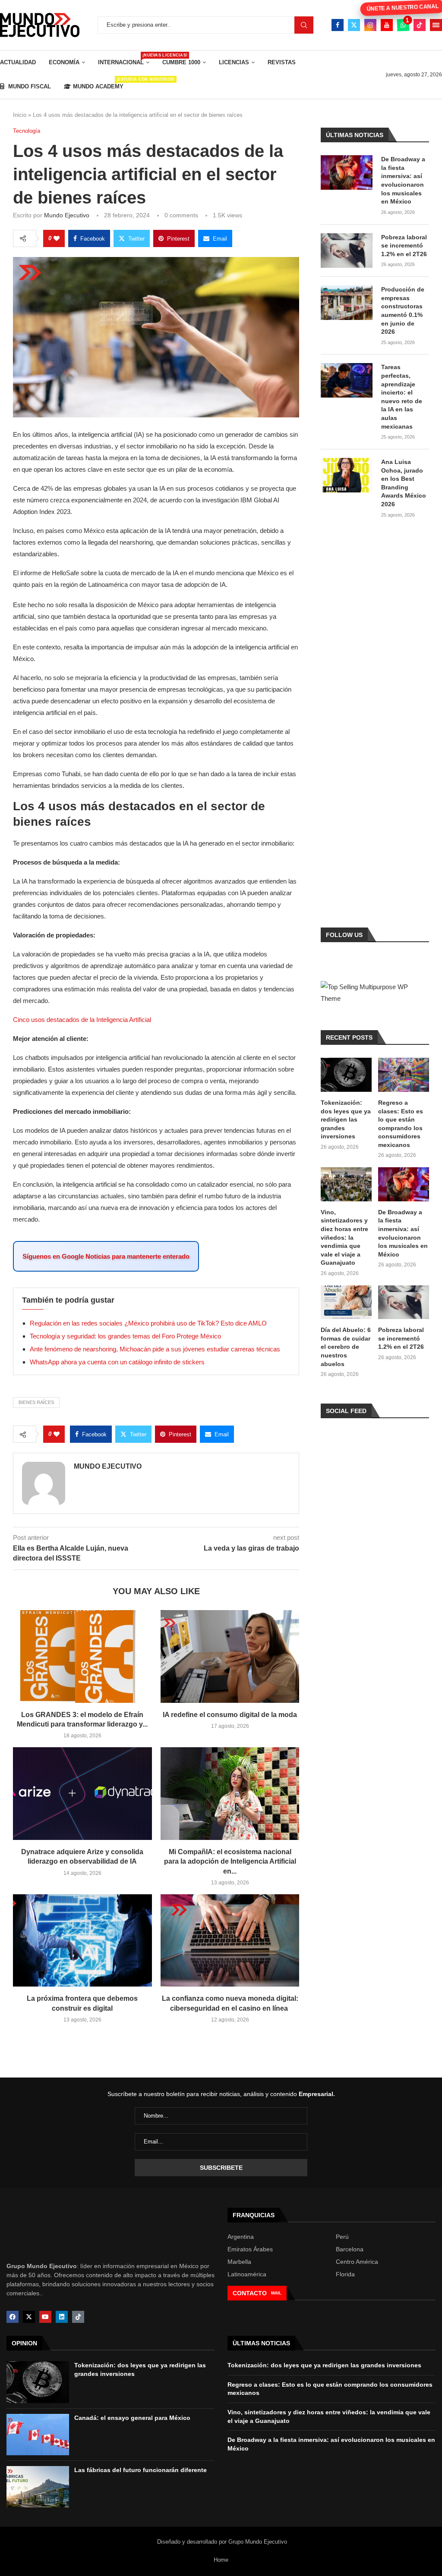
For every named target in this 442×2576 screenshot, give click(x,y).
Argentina (241, 2237)
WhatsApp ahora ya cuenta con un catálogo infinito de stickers (117, 1362)
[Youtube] (387, 25)
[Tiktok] (420, 25)
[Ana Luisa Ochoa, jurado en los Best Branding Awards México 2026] (347, 475)
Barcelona (350, 2249)
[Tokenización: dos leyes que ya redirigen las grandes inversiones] (346, 1075)
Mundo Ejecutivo (67, 215)
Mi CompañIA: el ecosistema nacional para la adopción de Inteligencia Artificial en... (230, 1861)
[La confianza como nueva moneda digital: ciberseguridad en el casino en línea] (230, 1940)
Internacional (124, 59)
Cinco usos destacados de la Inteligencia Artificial (82, 1020)
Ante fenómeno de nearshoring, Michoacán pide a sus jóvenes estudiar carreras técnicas (155, 1349)
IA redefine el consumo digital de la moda (230, 1715)
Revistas (282, 62)
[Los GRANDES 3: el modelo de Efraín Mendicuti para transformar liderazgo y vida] (82, 1656)
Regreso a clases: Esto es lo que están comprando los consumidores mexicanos (401, 1124)
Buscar (304, 25)
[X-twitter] (29, 2317)
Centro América (357, 2262)
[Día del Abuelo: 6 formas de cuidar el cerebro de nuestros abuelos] (346, 1302)
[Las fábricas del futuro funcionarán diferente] (38, 2487)
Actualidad (18, 62)
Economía (64, 62)
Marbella (239, 2262)
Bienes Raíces (36, 1402)
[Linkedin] (62, 2317)
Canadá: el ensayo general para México (132, 2418)
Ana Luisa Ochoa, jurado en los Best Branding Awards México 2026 (404, 483)
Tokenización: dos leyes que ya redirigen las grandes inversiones (346, 1119)
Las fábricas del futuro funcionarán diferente (140, 2470)
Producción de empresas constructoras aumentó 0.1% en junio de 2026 (403, 310)
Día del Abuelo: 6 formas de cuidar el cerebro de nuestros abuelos (346, 1347)
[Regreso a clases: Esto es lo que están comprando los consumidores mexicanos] (404, 1075)
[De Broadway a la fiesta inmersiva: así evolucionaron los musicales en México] (347, 172)
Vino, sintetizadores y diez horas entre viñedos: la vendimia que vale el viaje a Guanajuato (344, 1238)
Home (221, 2560)
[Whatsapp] (403, 25)
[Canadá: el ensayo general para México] (38, 2435)
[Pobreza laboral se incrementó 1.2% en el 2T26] (347, 251)
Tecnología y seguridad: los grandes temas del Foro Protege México (125, 1336)
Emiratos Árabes (250, 2249)
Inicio (20, 115)
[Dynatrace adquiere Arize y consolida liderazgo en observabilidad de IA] (82, 1793)
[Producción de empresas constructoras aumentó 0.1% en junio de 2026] (347, 303)
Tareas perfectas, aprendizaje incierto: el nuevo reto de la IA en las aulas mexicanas (402, 396)
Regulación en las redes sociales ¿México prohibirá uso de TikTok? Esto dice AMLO (148, 1323)
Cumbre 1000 (181, 62)
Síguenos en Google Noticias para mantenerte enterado (106, 1256)
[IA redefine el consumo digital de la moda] (230, 1656)
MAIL (276, 2293)
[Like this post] (57, 238)
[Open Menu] (436, 25)
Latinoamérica (247, 2274)
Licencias (234, 62)
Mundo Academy (98, 83)
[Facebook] (338, 25)
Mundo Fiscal (29, 86)
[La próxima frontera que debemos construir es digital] (82, 1940)
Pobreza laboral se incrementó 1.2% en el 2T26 (404, 246)
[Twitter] (354, 25)
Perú (342, 2237)
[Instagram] (370, 25)
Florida (345, 2274)
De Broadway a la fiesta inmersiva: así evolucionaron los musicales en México (403, 180)
